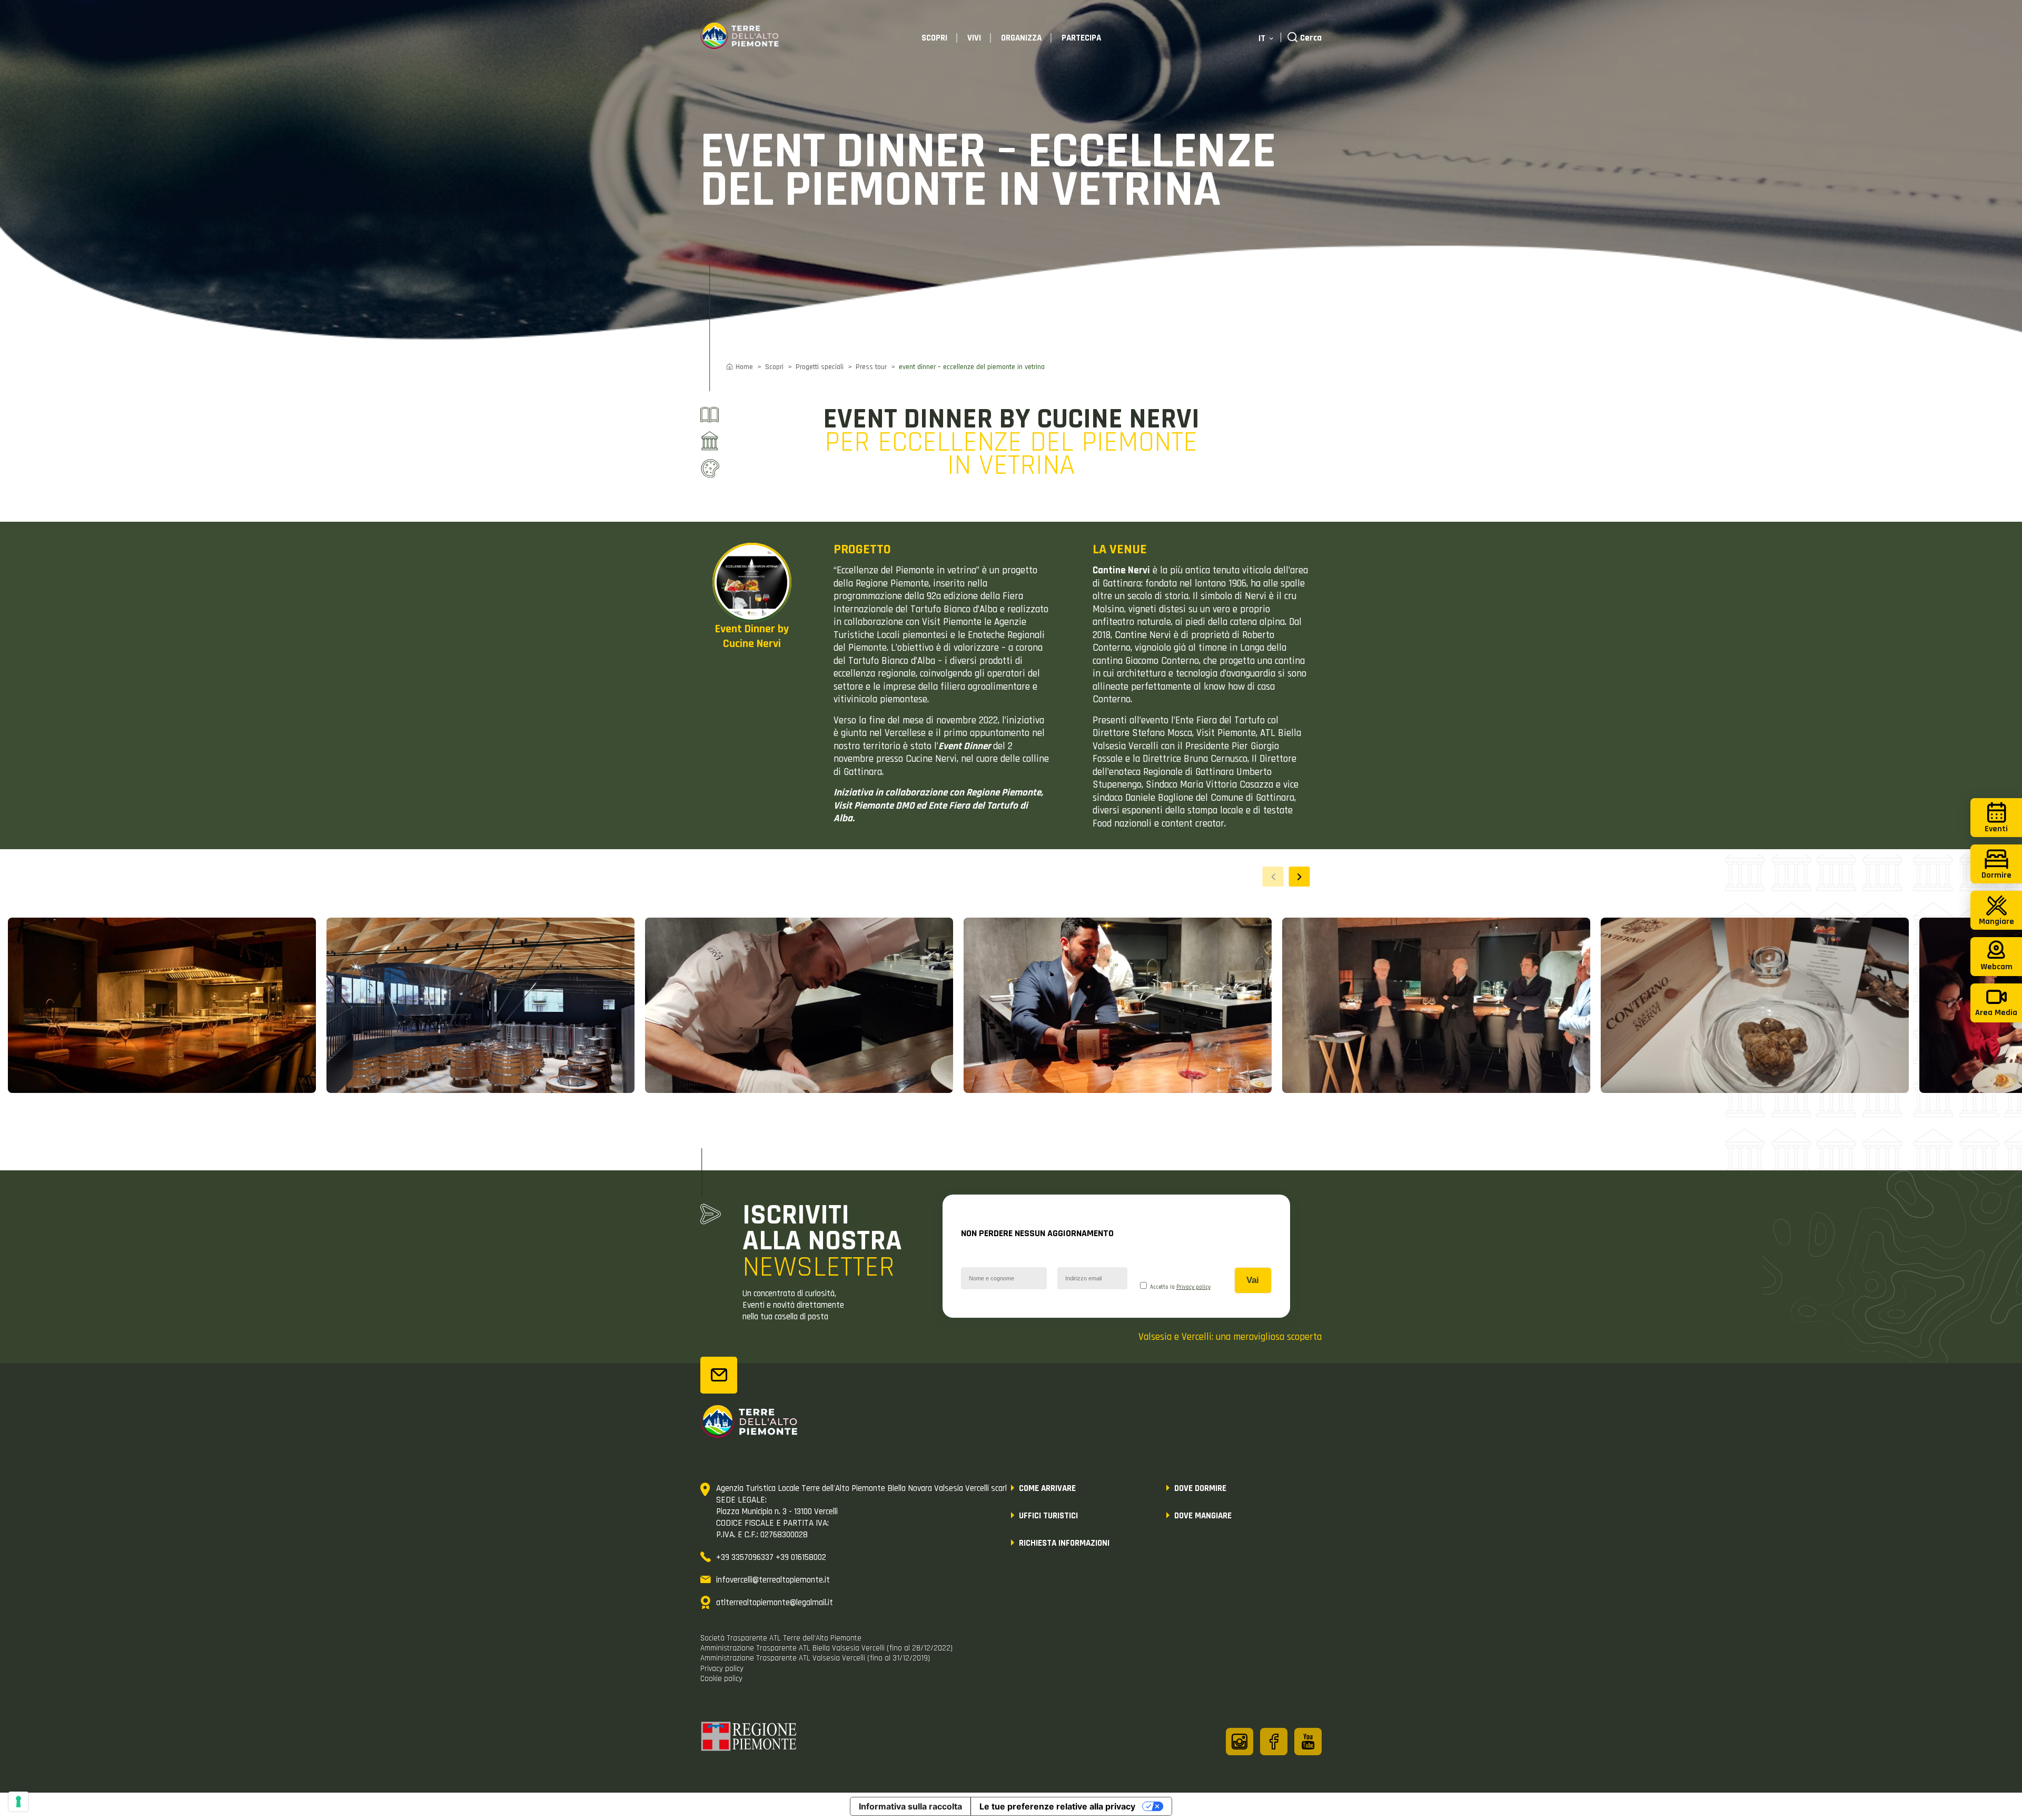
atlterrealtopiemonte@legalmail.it (775, 1603)
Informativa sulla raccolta (910, 1806)
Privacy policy (1193, 1287)
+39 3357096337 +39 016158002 (771, 1557)
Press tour (871, 367)
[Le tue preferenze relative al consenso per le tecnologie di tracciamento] (18, 1802)
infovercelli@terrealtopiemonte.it (773, 1580)
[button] (1300, 877)
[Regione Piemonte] (749, 1738)
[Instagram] (1240, 1742)
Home (744, 367)
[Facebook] (1274, 1742)
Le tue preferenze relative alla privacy (1057, 1806)
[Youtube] (1308, 1742)
